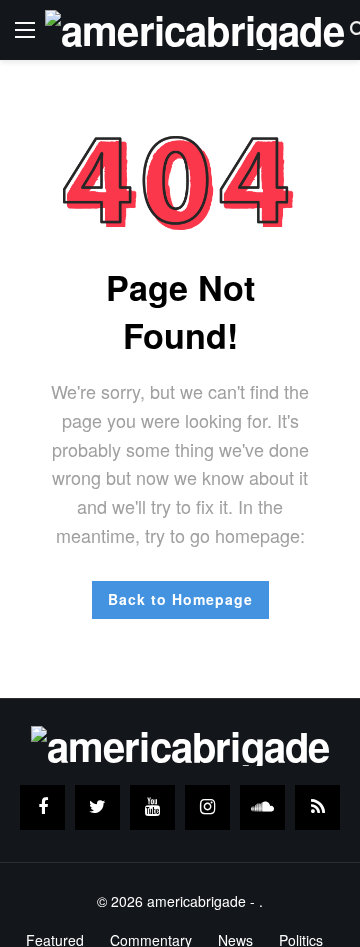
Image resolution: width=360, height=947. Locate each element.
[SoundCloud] (262, 807)
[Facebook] (42, 807)
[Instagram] (207, 807)
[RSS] (317, 807)
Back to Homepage (180, 599)
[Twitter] (97, 807)
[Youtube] (152, 807)
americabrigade (196, 901)
